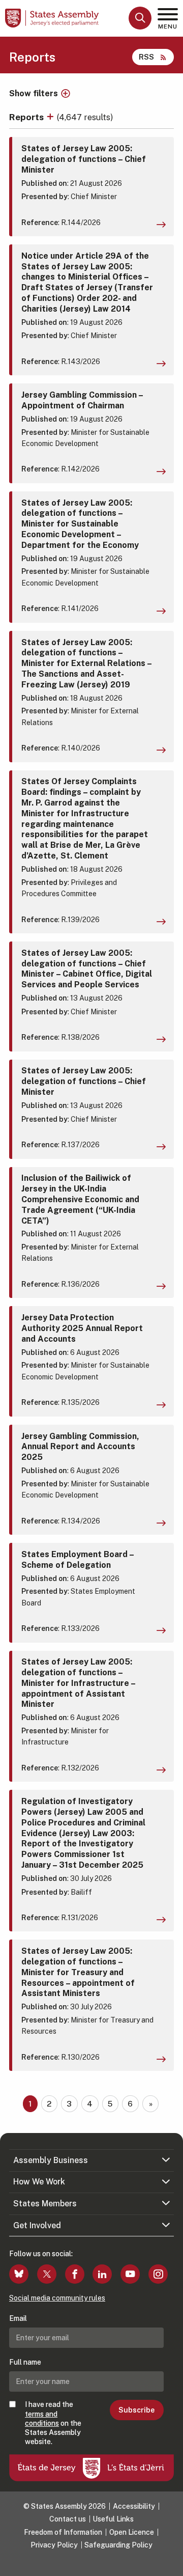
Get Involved (37, 2225)
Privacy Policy (54, 2545)
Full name (25, 2362)
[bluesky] (19, 2274)
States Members (45, 2204)
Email (18, 2318)
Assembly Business (51, 2160)
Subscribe (136, 2410)
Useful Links (113, 2519)
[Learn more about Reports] (51, 117)
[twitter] (47, 2274)
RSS (146, 57)
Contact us (68, 2519)
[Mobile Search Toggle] (140, 18)
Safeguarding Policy (118, 2545)
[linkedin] (102, 2274)
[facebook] (75, 2274)
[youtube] (130, 2274)
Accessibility (134, 2506)
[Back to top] (170, 2563)
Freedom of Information (63, 2532)
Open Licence (132, 2532)
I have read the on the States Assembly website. (53, 2423)
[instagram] (158, 2274)
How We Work (39, 2182)
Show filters (34, 94)
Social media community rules (57, 2298)
